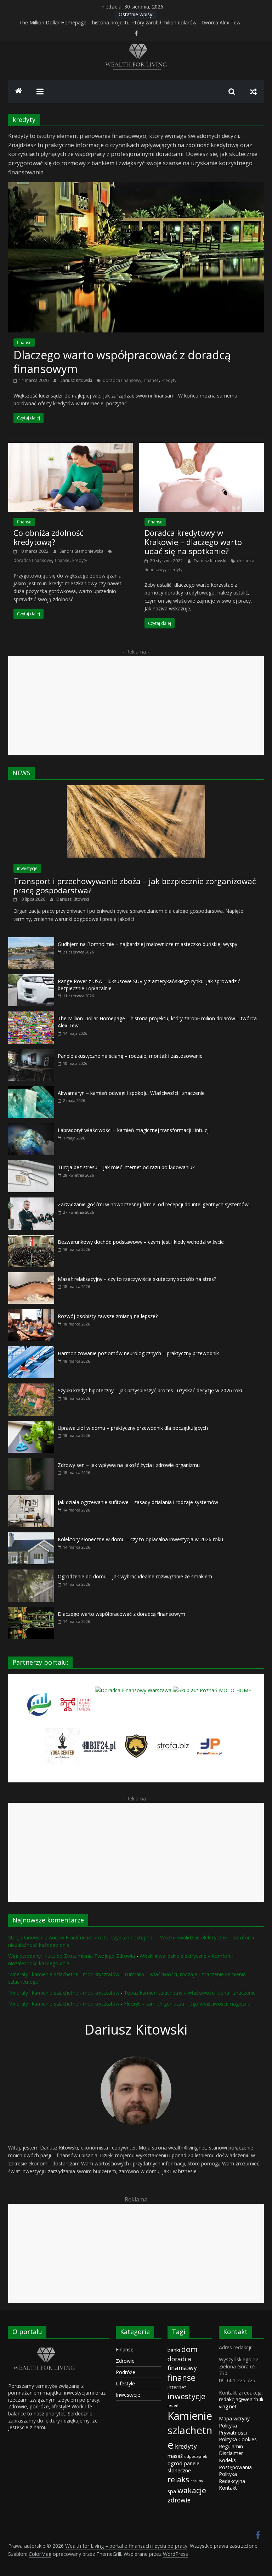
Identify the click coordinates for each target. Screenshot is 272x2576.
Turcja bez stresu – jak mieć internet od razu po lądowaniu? (126, 1167)
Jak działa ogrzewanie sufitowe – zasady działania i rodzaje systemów (138, 1502)
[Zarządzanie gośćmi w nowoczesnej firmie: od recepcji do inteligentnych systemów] (31, 1201)
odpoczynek (196, 2456)
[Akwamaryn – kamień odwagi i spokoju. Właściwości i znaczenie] (31, 1090)
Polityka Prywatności (233, 2429)
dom (189, 2349)
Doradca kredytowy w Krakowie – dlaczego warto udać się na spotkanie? (193, 542)
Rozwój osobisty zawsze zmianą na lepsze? (108, 1316)
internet (177, 2387)
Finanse (125, 2349)
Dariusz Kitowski (76, 380)
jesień (173, 2406)
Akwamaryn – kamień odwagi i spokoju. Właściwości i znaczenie (131, 1093)
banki (174, 2350)
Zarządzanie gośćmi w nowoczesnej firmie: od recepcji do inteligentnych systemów (153, 1204)
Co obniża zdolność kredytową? (49, 537)
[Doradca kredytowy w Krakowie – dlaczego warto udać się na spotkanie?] (202, 447)
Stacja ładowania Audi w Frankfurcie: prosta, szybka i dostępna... (82, 1937)
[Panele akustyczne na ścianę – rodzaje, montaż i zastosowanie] (31, 1053)
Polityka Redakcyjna (232, 2478)
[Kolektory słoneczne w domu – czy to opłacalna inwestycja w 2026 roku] (31, 1536)
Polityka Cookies (238, 2439)
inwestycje (27, 868)
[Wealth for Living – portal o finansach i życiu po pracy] (19, 92)
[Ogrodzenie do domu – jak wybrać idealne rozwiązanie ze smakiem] (31, 1573)
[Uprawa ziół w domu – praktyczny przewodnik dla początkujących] (31, 1425)
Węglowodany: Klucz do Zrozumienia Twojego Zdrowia (72, 1956)
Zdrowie (125, 2361)
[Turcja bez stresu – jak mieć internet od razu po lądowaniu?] (31, 1164)
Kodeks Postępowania (235, 2464)
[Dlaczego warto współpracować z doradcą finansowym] (136, 186)
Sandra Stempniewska (82, 551)
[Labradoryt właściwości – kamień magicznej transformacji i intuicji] (31, 1127)
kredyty (169, 380)
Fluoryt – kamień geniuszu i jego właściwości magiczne (187, 2004)
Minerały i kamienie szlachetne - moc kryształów (64, 1974)
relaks (178, 2479)
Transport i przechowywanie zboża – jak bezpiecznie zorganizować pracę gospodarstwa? (135, 886)
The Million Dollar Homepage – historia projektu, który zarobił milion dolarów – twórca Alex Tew (130, 22)
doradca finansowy (122, 380)
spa (172, 2491)
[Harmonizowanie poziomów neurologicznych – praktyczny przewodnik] (31, 1350)
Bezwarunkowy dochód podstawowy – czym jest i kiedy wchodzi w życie (141, 1242)
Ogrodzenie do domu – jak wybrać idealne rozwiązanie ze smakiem (135, 1576)
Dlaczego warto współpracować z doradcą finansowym (122, 362)
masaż (175, 2456)
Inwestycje (128, 2395)
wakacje (192, 2490)
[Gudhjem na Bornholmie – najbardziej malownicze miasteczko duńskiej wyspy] (31, 941)
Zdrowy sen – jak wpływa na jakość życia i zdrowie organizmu (129, 1465)
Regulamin (231, 2446)
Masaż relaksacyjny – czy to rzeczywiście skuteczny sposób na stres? (137, 1279)
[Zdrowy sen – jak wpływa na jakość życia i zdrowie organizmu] (31, 1462)
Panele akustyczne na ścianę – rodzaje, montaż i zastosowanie (130, 1056)
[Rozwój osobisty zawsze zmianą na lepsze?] (31, 1313)
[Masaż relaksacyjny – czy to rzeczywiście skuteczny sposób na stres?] (31, 1276)
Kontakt (228, 2488)
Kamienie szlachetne (190, 2430)
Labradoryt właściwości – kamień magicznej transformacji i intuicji (134, 1130)
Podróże (126, 2372)
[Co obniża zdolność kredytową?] (70, 447)
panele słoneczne (183, 2467)
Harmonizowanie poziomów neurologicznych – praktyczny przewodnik (138, 1353)
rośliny (197, 2481)
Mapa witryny (234, 2418)
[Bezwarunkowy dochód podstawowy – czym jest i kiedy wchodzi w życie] (31, 1239)
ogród (175, 2463)
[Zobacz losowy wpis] (253, 92)
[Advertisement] (136, 705)
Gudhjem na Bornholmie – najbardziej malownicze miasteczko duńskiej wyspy (148, 944)
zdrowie (179, 2500)
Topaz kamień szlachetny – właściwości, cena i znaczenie (190, 1993)
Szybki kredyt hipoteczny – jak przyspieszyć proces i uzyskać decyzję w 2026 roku (151, 1390)
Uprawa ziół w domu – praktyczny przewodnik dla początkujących (133, 1428)
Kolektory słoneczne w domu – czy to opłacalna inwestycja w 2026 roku (140, 1539)
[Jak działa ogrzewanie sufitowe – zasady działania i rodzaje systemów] (31, 1499)
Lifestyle (125, 2383)
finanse (24, 343)
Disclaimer (231, 2453)
